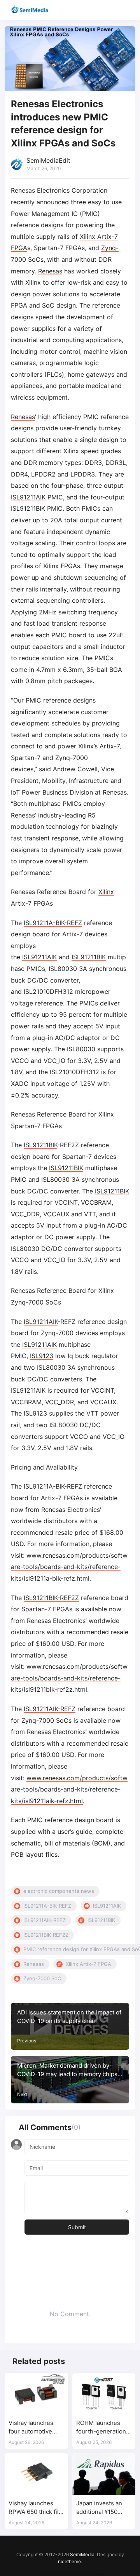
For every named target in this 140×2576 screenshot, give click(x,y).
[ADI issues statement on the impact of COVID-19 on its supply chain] (70, 2026)
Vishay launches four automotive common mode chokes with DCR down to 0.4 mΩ (32, 2427)
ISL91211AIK (28, 497)
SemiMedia (82, 2554)
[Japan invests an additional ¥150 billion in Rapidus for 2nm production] (104, 2474)
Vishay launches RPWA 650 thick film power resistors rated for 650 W (36, 2508)
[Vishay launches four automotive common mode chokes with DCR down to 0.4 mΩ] (36, 2394)
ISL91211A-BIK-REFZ (53, 923)
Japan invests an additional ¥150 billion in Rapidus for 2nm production (103, 2508)
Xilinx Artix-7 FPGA (88, 1964)
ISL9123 (42, 1356)
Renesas (23, 190)
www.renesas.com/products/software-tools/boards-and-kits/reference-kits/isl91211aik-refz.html (69, 1789)
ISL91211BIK (28, 508)
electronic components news (59, 1891)
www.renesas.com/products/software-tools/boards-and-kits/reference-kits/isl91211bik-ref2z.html (69, 1678)
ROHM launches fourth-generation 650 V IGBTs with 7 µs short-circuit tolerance (102, 2427)
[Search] (112, 10)
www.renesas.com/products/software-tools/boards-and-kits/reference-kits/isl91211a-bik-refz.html (69, 1567)
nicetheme (69, 2561)
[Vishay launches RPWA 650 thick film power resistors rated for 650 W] (36, 2474)
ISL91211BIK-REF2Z (51, 1598)
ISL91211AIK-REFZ (50, 1709)
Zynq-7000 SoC (34, 1302)
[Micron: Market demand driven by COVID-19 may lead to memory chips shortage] (70, 2080)
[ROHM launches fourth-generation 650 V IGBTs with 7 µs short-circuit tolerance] (104, 2394)
